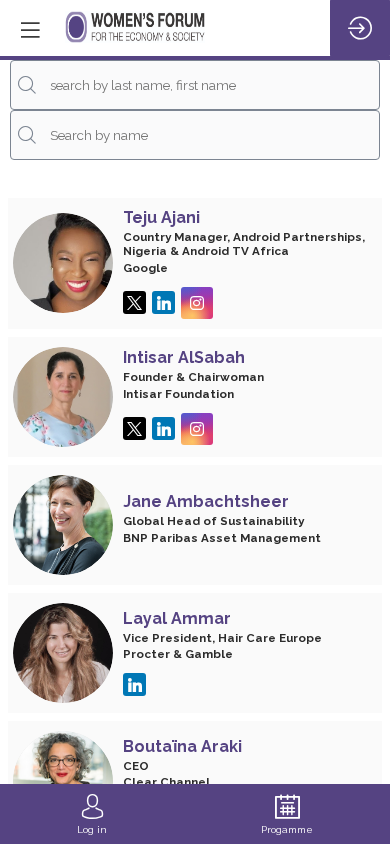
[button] (30, 30)
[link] (92, 814)
